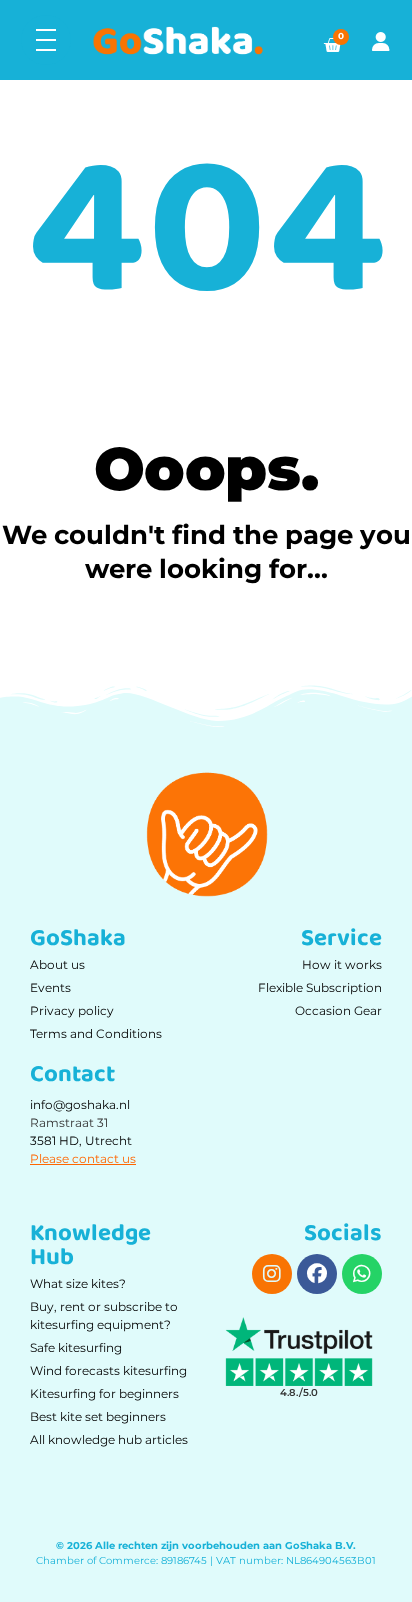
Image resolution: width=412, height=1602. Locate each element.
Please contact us (83, 1158)
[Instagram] (272, 1274)
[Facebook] (317, 1274)
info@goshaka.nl (80, 1104)
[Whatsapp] (362, 1274)
